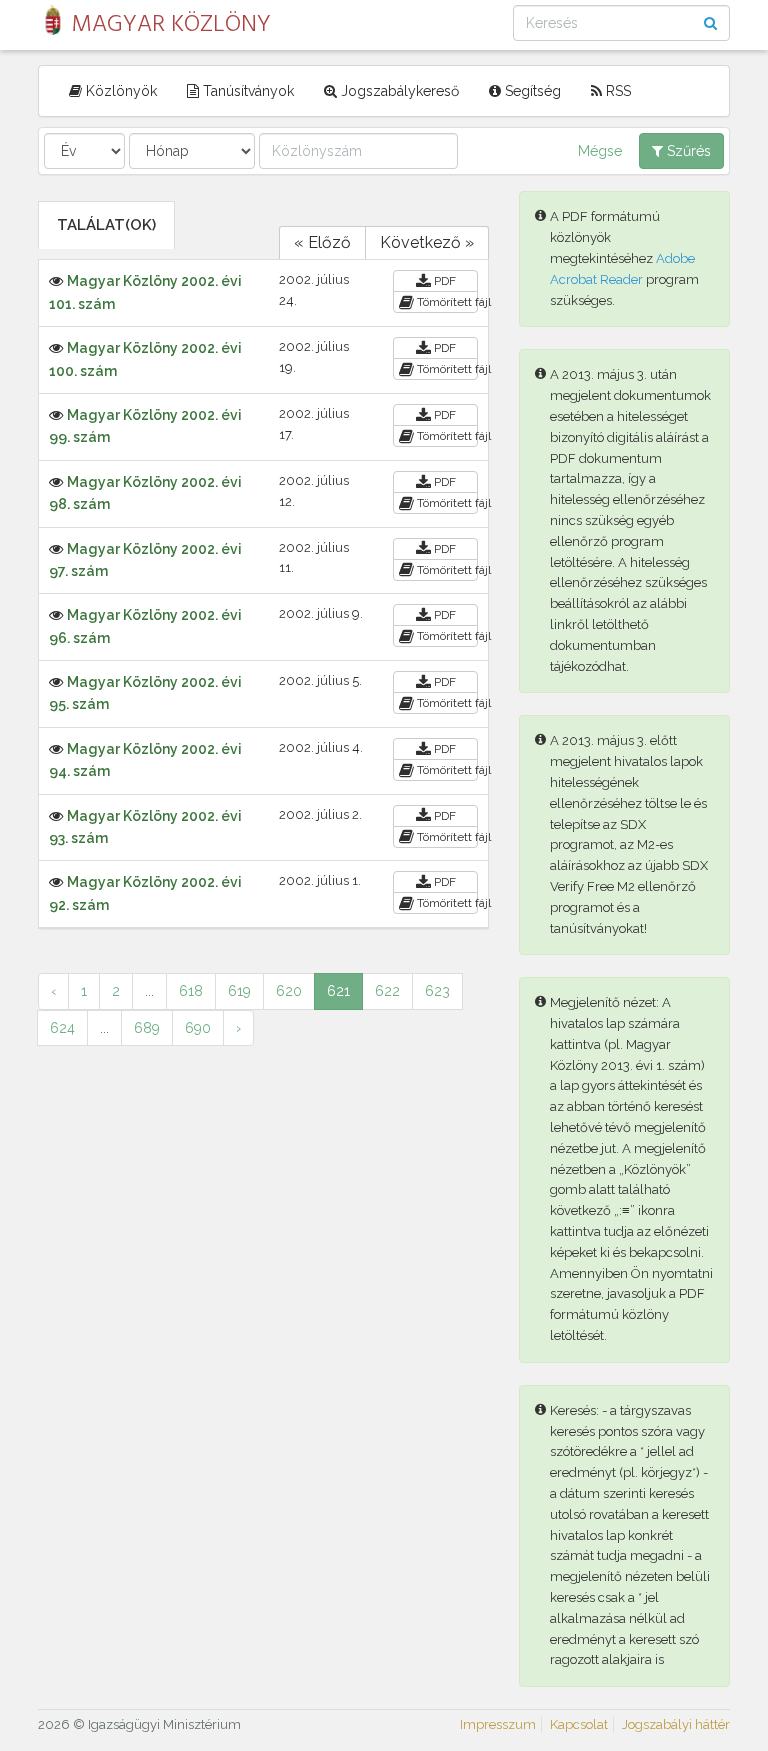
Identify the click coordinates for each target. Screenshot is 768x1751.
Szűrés (687, 151)
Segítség (531, 91)
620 (289, 991)
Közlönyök (119, 91)
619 (239, 991)
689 (147, 1028)
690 (198, 1028)
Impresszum (498, 1724)
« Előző (322, 242)
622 (387, 991)
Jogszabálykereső (398, 91)
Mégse (600, 151)
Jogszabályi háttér (676, 1724)
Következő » (427, 242)
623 (437, 991)
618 (191, 991)
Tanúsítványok (246, 91)
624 (62, 1028)
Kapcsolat (579, 1724)
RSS (616, 91)
